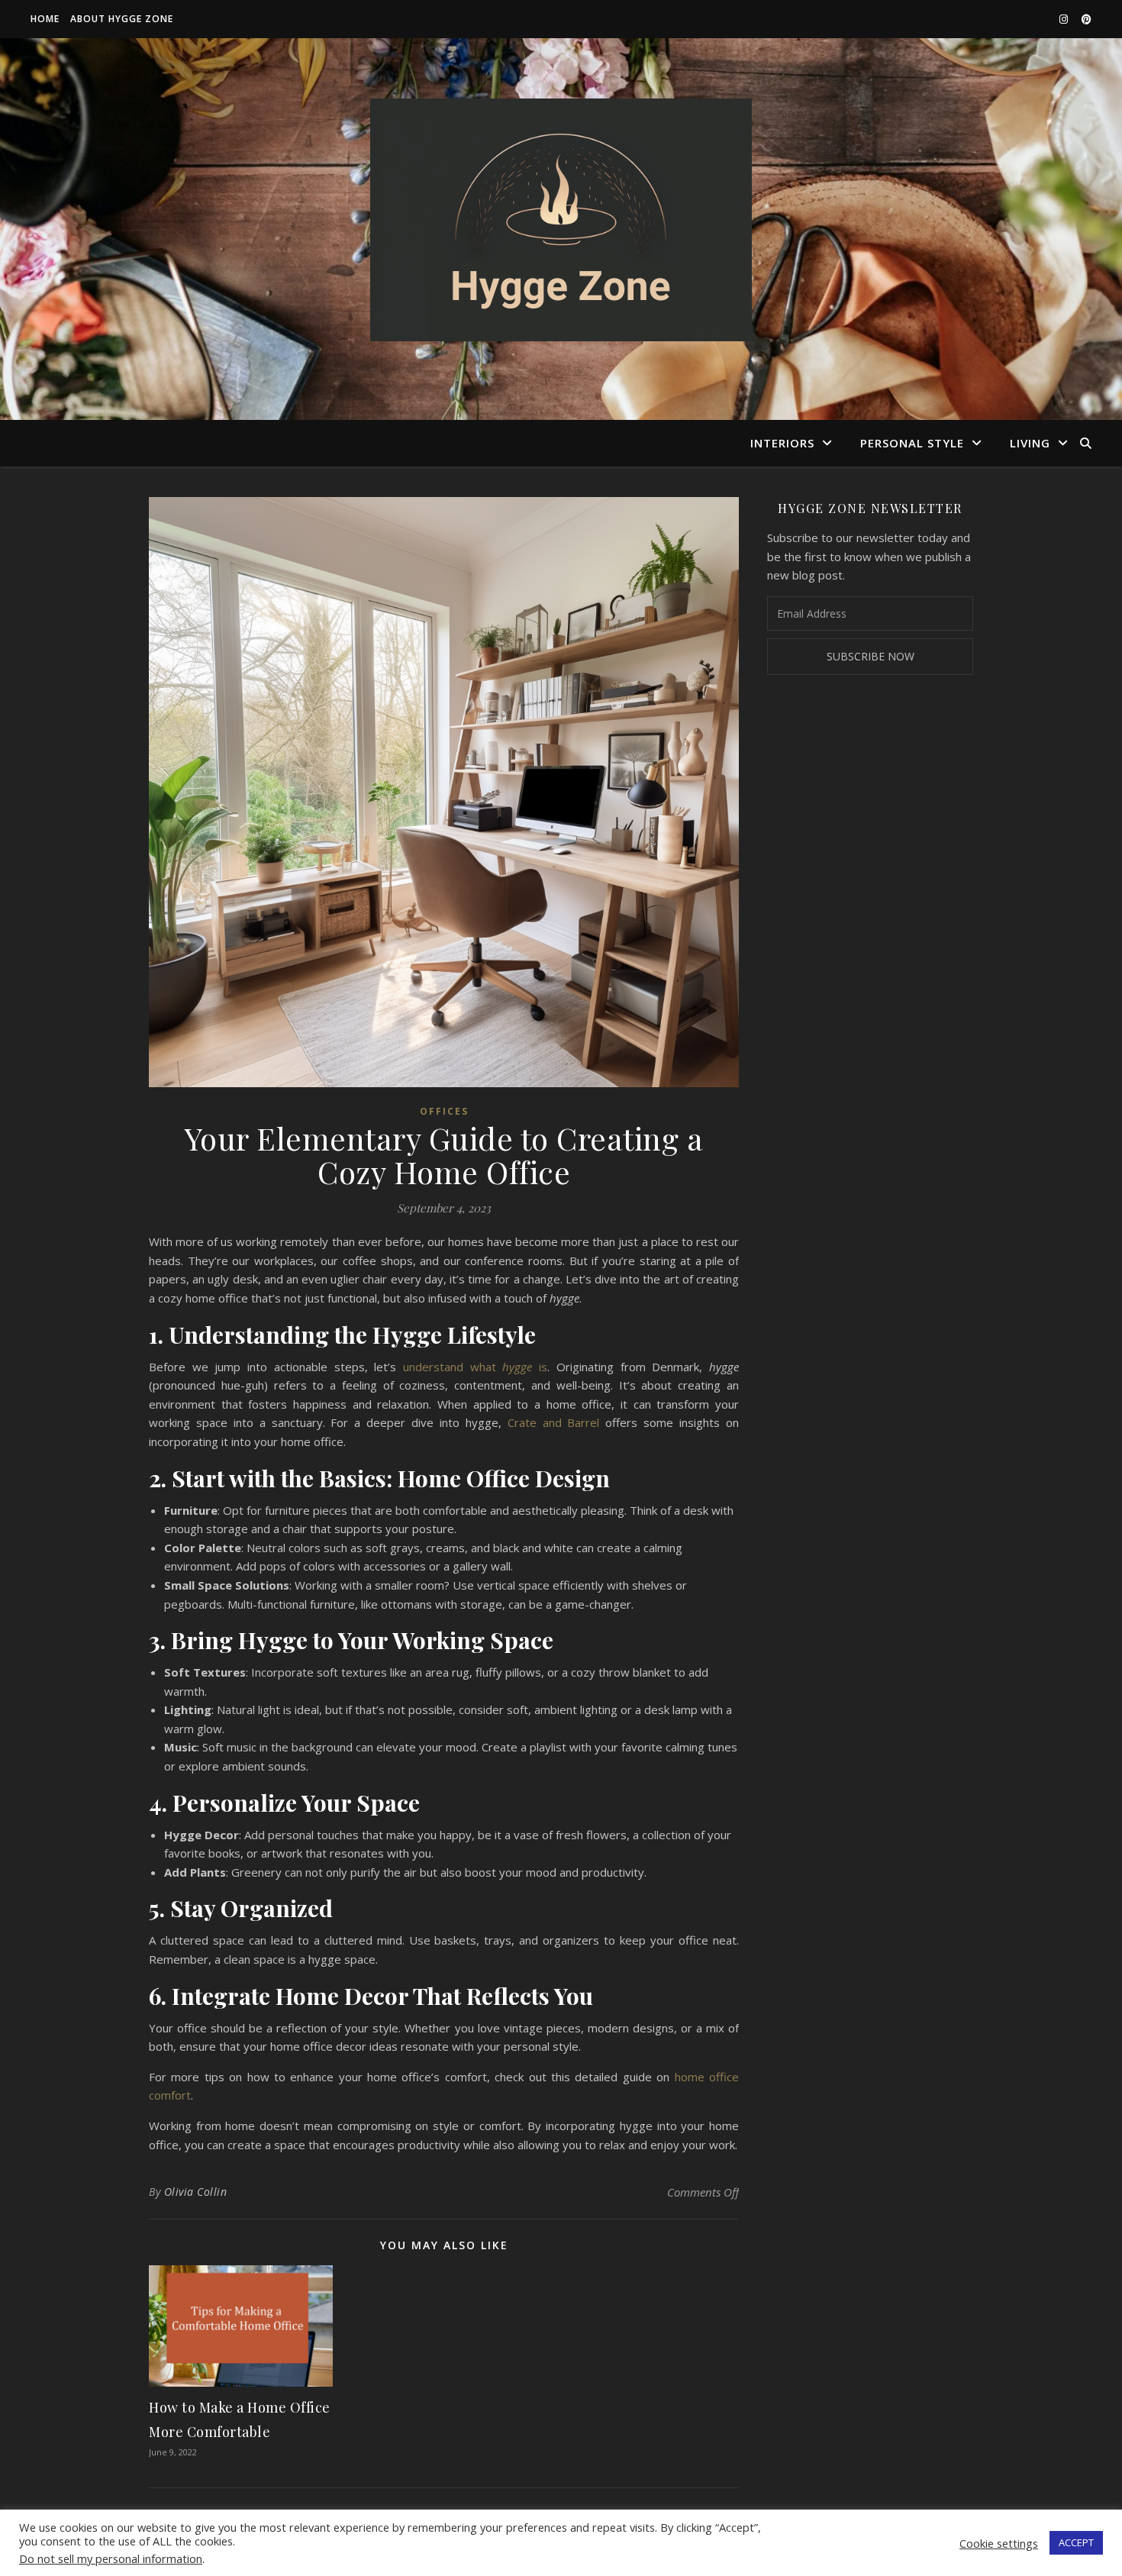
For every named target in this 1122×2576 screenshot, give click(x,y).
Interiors (782, 443)
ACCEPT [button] (1076, 2542)
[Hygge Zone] (561, 220)
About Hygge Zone (122, 19)
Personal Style (912, 443)
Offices (444, 1111)
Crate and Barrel (554, 1422)
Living (1030, 443)
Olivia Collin (196, 2192)
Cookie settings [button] (999, 2543)
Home (45, 19)
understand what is (475, 1367)
